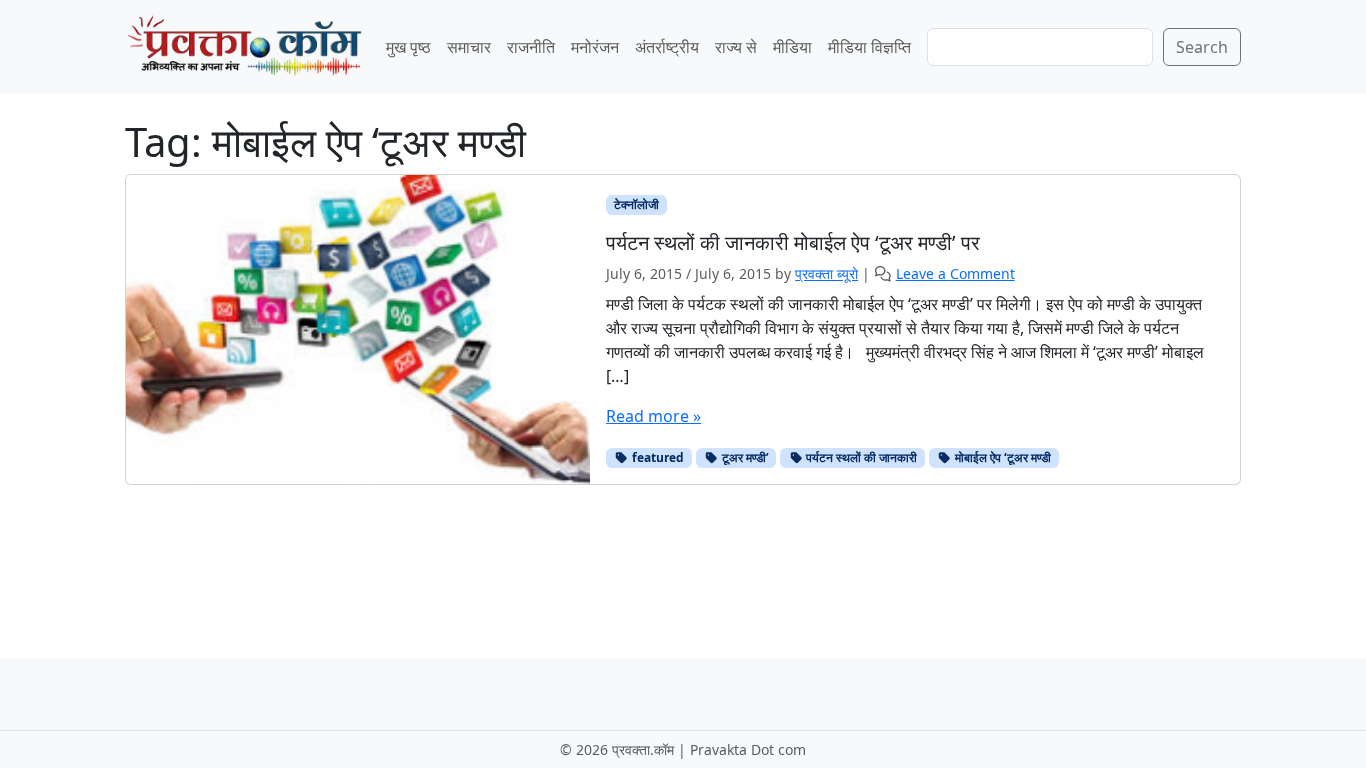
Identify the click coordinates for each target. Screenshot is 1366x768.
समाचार (469, 47)
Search (1202, 47)
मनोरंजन (595, 47)
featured (656, 457)
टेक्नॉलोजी (636, 204)
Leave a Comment (955, 273)
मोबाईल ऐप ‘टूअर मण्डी (1001, 457)
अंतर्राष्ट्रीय (667, 47)
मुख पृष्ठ (408, 47)
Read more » (653, 416)
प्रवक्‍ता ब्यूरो (826, 273)
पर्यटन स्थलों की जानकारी (860, 457)
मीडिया (792, 47)
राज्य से (736, 47)
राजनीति (531, 47)
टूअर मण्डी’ (744, 457)
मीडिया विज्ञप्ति (869, 47)
